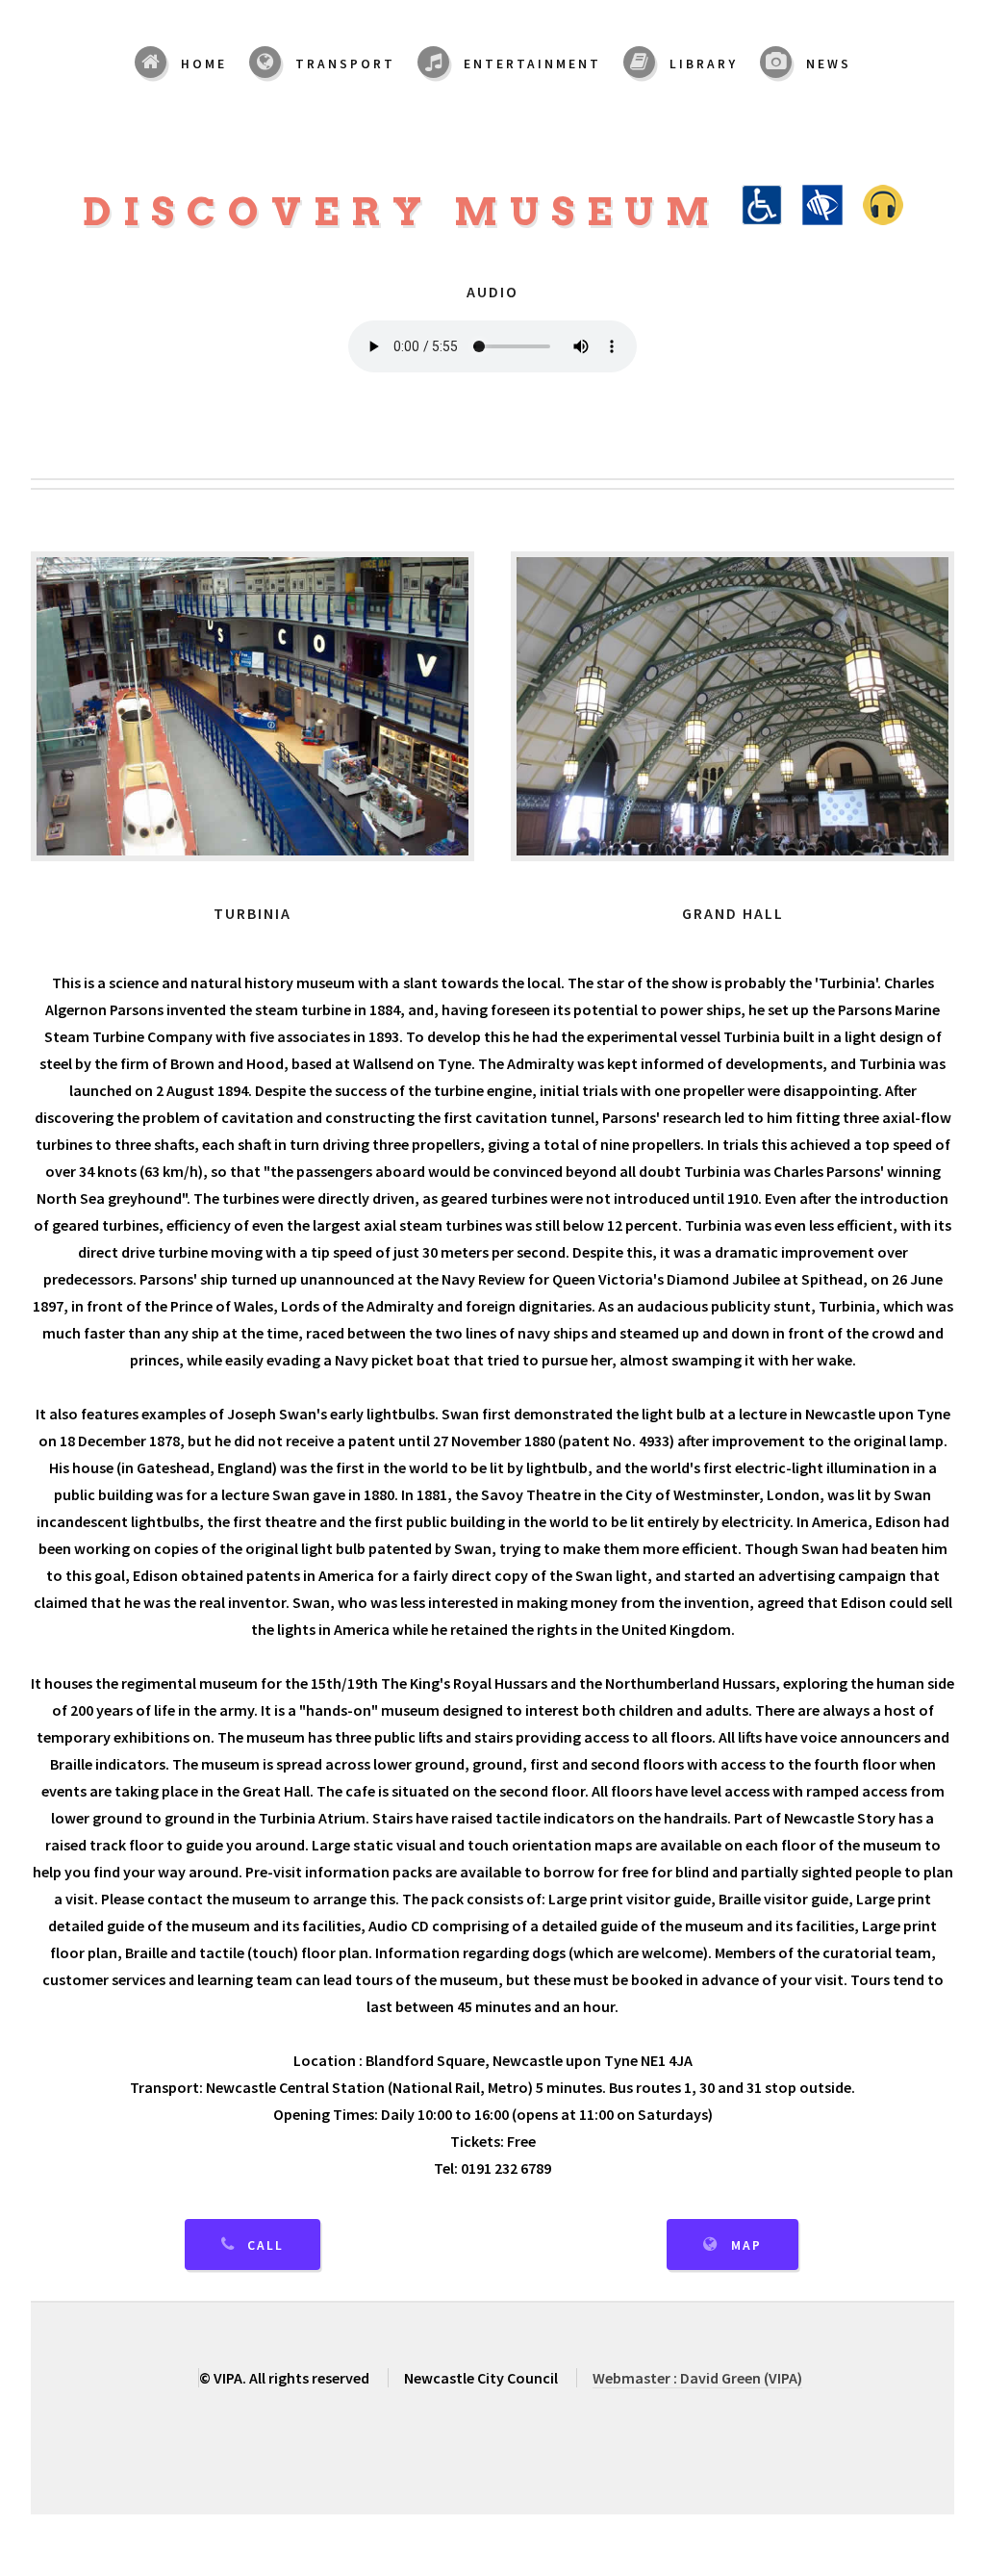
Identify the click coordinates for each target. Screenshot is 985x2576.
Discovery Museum (412, 212)
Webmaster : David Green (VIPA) (697, 2378)
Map (746, 2245)
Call (265, 2245)
